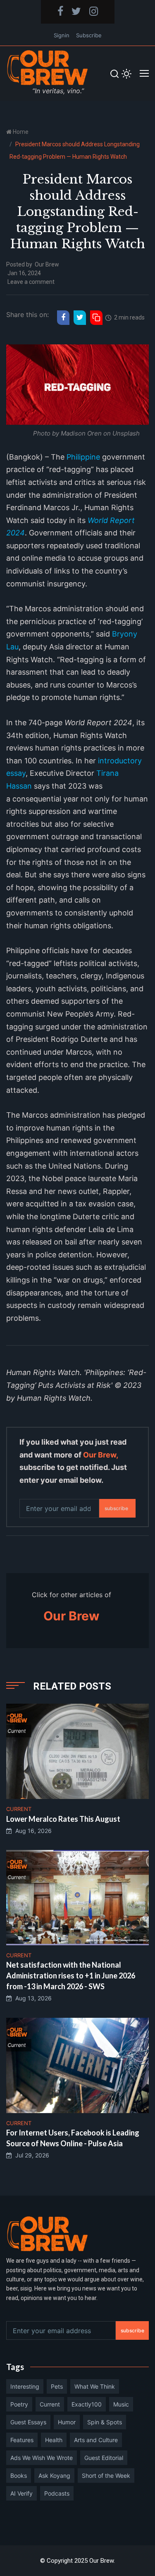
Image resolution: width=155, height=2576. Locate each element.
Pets (57, 2386)
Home (21, 132)
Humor (67, 2422)
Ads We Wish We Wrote (42, 2458)
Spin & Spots (105, 2422)
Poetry (19, 2404)
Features (22, 2440)
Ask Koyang (54, 2476)
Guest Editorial (104, 2458)
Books (19, 2476)
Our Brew (47, 264)
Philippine (83, 457)
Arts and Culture (96, 2440)
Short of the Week (106, 2476)
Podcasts (57, 2493)
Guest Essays (28, 2422)
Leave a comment (31, 282)
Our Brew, (100, 1455)
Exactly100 (87, 2404)
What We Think (95, 2386)
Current (50, 2404)
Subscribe (89, 35)
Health (54, 2440)
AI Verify (21, 2493)
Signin (62, 35)
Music (121, 2404)
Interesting (25, 2386)
